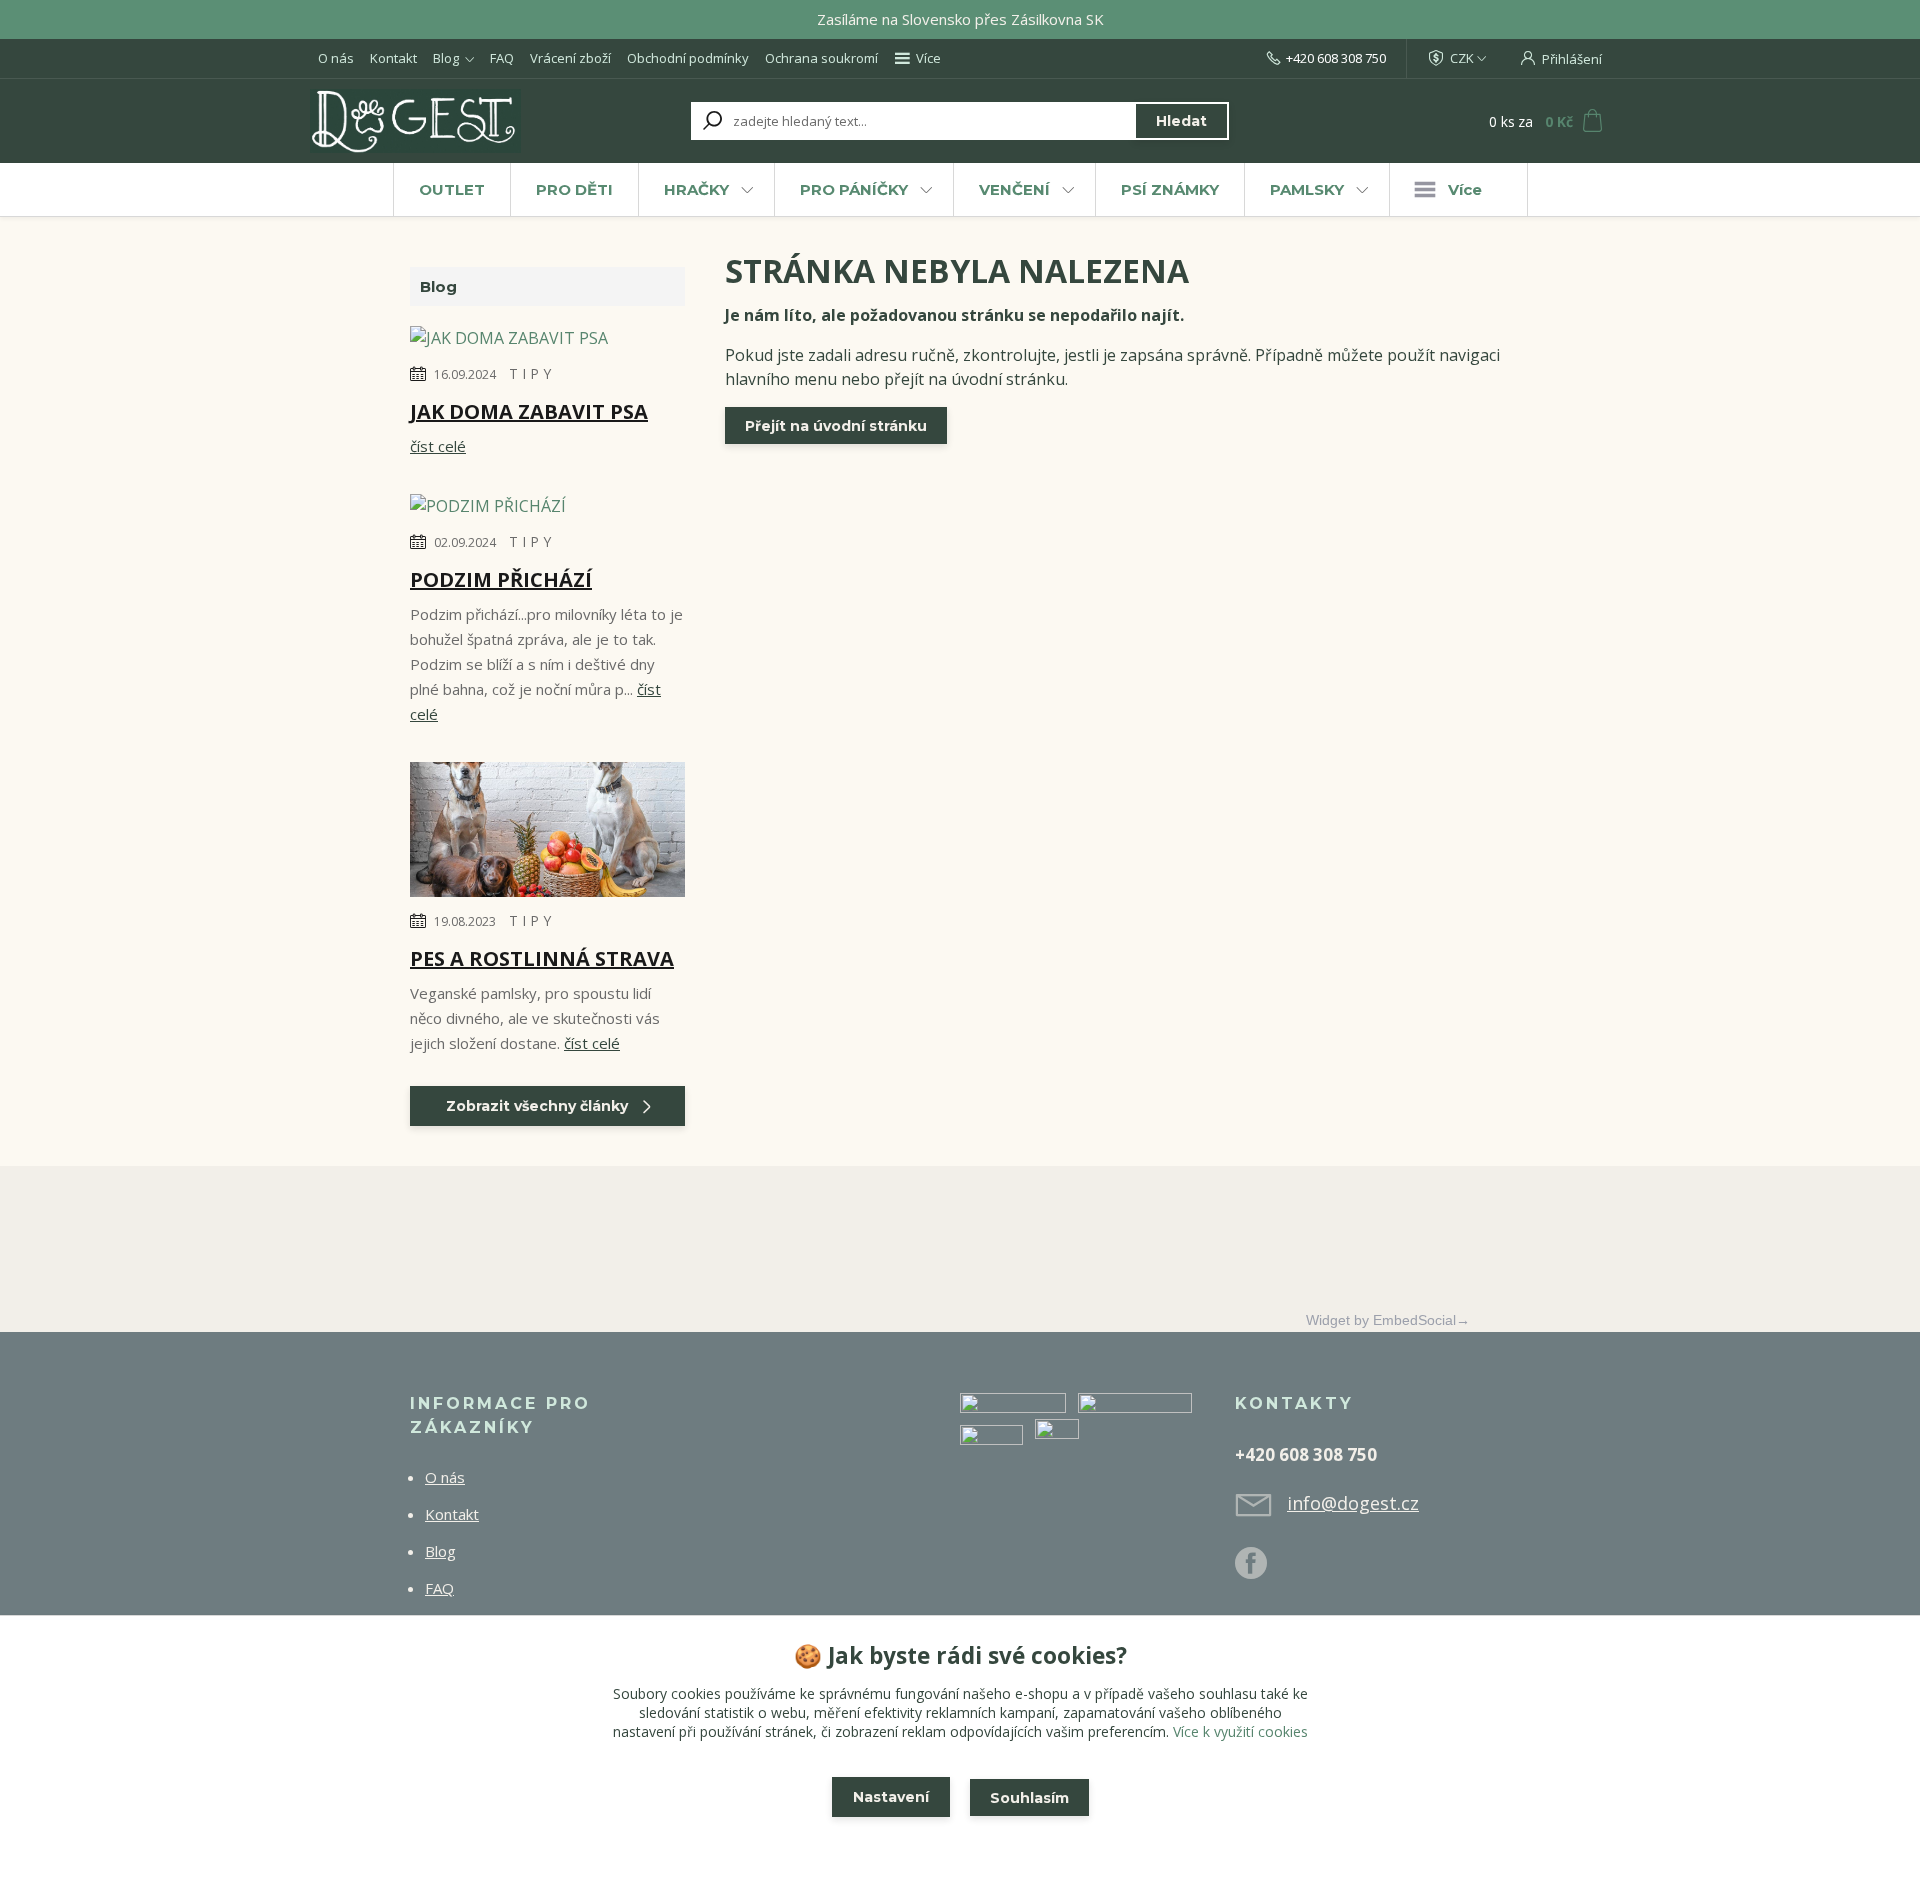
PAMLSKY (1307, 189)
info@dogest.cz (1353, 1503)
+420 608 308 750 (1336, 58)
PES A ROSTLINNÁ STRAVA (542, 958)
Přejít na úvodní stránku (836, 426)
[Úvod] (432, 121)
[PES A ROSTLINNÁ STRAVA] (547, 833)
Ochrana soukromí (821, 58)
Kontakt (393, 58)
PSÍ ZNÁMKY (1170, 189)
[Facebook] (1261, 1571)
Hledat (1181, 121)
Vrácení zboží (570, 58)
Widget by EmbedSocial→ (1388, 1320)
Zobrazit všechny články (537, 1106)
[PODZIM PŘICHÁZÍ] (488, 509)
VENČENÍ (1014, 189)
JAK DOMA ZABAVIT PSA (529, 411)
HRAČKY (696, 189)
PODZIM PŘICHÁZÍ (501, 579)
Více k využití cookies (1240, 1731)
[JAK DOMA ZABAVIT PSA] (509, 341)
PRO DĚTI (574, 189)
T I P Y (530, 373)
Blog (446, 58)
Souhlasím (1029, 1798)
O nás (336, 58)
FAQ (502, 58)
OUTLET (452, 189)
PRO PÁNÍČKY (854, 189)
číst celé (438, 446)
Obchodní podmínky (688, 58)
